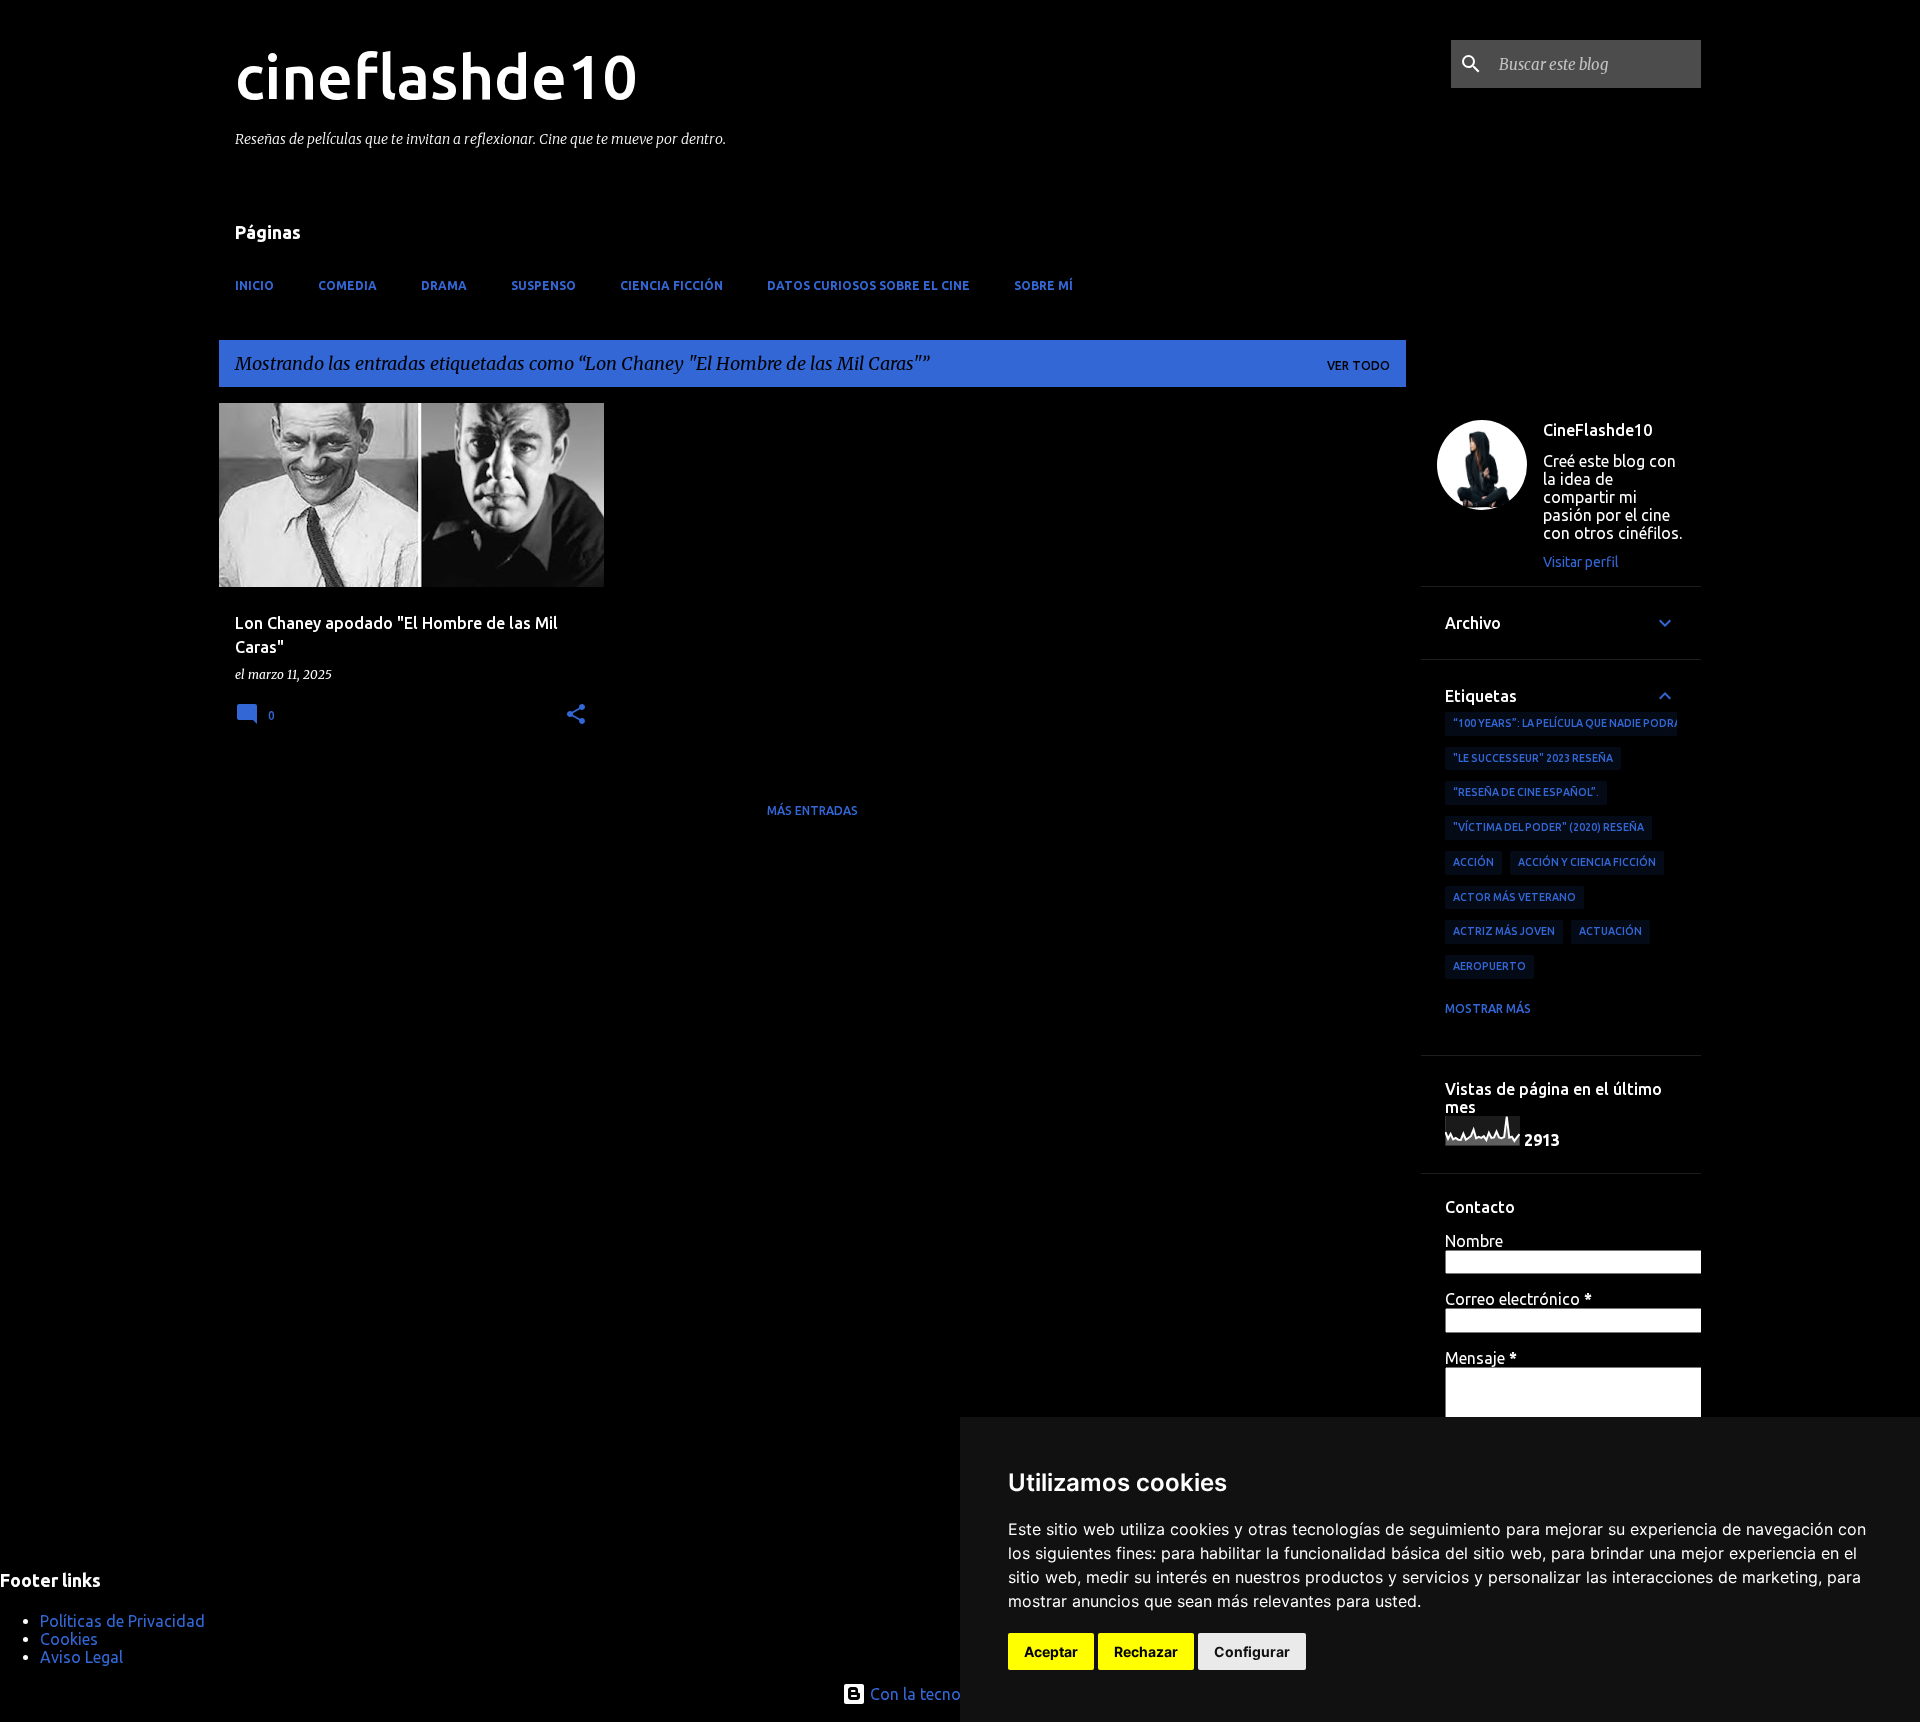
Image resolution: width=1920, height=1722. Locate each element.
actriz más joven (1504, 931)
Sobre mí (1043, 285)
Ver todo (1358, 365)
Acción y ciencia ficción (1587, 862)
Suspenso (543, 285)
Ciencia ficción (671, 285)
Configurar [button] (1252, 1651)
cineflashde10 (436, 76)
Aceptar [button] (1051, 1651)
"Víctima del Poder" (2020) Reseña (1548, 827)
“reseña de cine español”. (1526, 792)
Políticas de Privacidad (122, 1621)
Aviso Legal (81, 1657)
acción (1473, 862)
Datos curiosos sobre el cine (868, 285)
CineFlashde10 (1597, 430)
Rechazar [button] (1146, 1651)
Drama (444, 285)
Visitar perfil (1581, 562)
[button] (576, 715)
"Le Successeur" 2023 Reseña (1533, 758)
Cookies (69, 1639)
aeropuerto (1489, 966)
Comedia (347, 285)
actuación (1610, 931)
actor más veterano (1514, 897)
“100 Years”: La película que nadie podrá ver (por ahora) (1614, 723)
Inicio (254, 285)
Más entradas (812, 810)
